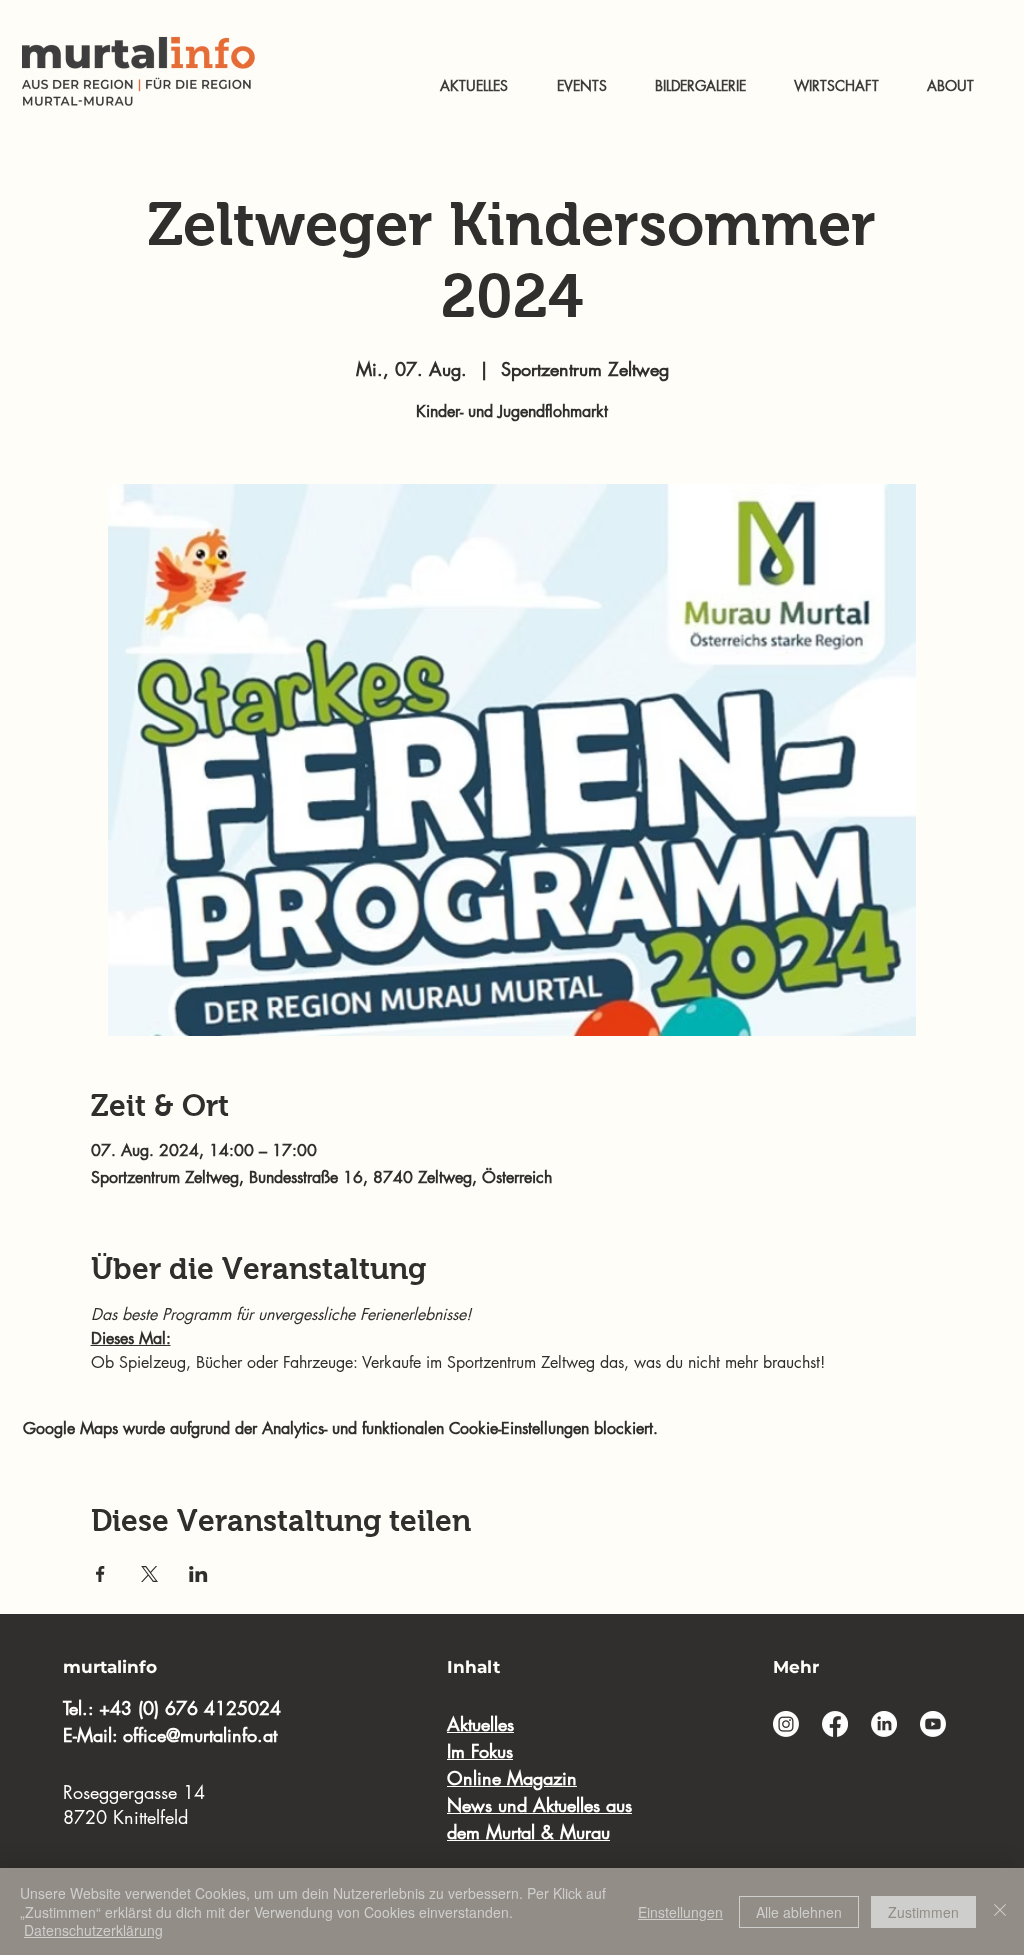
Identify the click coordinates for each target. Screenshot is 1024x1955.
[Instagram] (786, 1724)
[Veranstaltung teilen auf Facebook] (100, 1574)
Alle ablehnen (799, 1912)
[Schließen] (1000, 1911)
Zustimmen (923, 1912)
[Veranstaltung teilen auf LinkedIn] (198, 1574)
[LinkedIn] (884, 1724)
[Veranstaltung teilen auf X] (149, 1574)
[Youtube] (933, 1724)
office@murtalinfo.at (200, 1735)
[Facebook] (835, 1724)
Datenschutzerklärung (93, 1930)
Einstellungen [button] (680, 1912)
